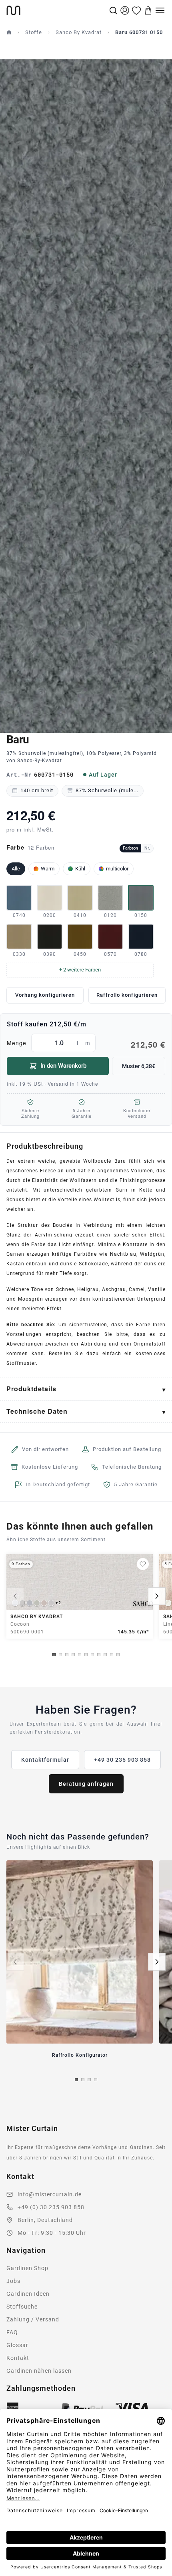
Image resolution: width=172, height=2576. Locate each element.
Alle (16, 869)
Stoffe (34, 32)
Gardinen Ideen (28, 2294)
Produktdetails (31, 1389)
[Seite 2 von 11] (60, 1655)
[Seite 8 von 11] (99, 1655)
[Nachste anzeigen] (157, 1596)
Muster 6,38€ (139, 1066)
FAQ (12, 2332)
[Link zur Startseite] (57, 10)
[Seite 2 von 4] (83, 2080)
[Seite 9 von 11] (105, 1655)
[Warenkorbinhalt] (148, 10)
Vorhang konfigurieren (45, 995)
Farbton (130, 848)
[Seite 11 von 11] (118, 1655)
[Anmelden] (125, 10)
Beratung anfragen (86, 1784)
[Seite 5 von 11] (80, 1655)
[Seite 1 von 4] (76, 2080)
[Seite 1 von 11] (54, 1655)
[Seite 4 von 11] (73, 1655)
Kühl (80, 869)
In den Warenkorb (63, 1066)
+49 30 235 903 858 (122, 1760)
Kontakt (18, 2358)
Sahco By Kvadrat (79, 32)
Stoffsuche (22, 2307)
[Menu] (160, 10)
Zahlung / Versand (33, 2319)
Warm (48, 869)
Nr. (147, 848)
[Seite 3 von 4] (89, 2080)
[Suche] (113, 10)
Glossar (17, 2345)
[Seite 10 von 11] (112, 1655)
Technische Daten (37, 1411)
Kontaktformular (45, 1760)
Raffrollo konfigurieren (127, 995)
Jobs (13, 2281)
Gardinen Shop (27, 2268)
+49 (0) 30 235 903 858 (51, 2207)
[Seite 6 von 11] (86, 1655)
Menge (86, 1044)
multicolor (117, 869)
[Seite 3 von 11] (67, 1655)
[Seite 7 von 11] (92, 1655)
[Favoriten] (136, 10)
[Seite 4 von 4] (96, 2080)
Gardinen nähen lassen (39, 2371)
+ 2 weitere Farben (80, 970)
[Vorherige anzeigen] (15, 1596)
